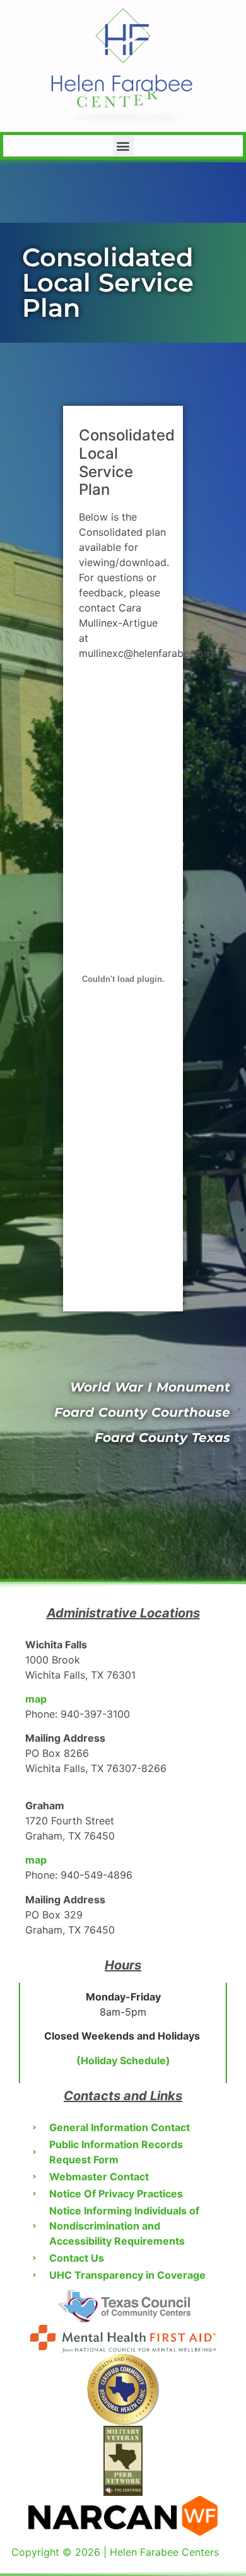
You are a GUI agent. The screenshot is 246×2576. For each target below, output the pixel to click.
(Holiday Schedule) (123, 2060)
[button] (123, 145)
